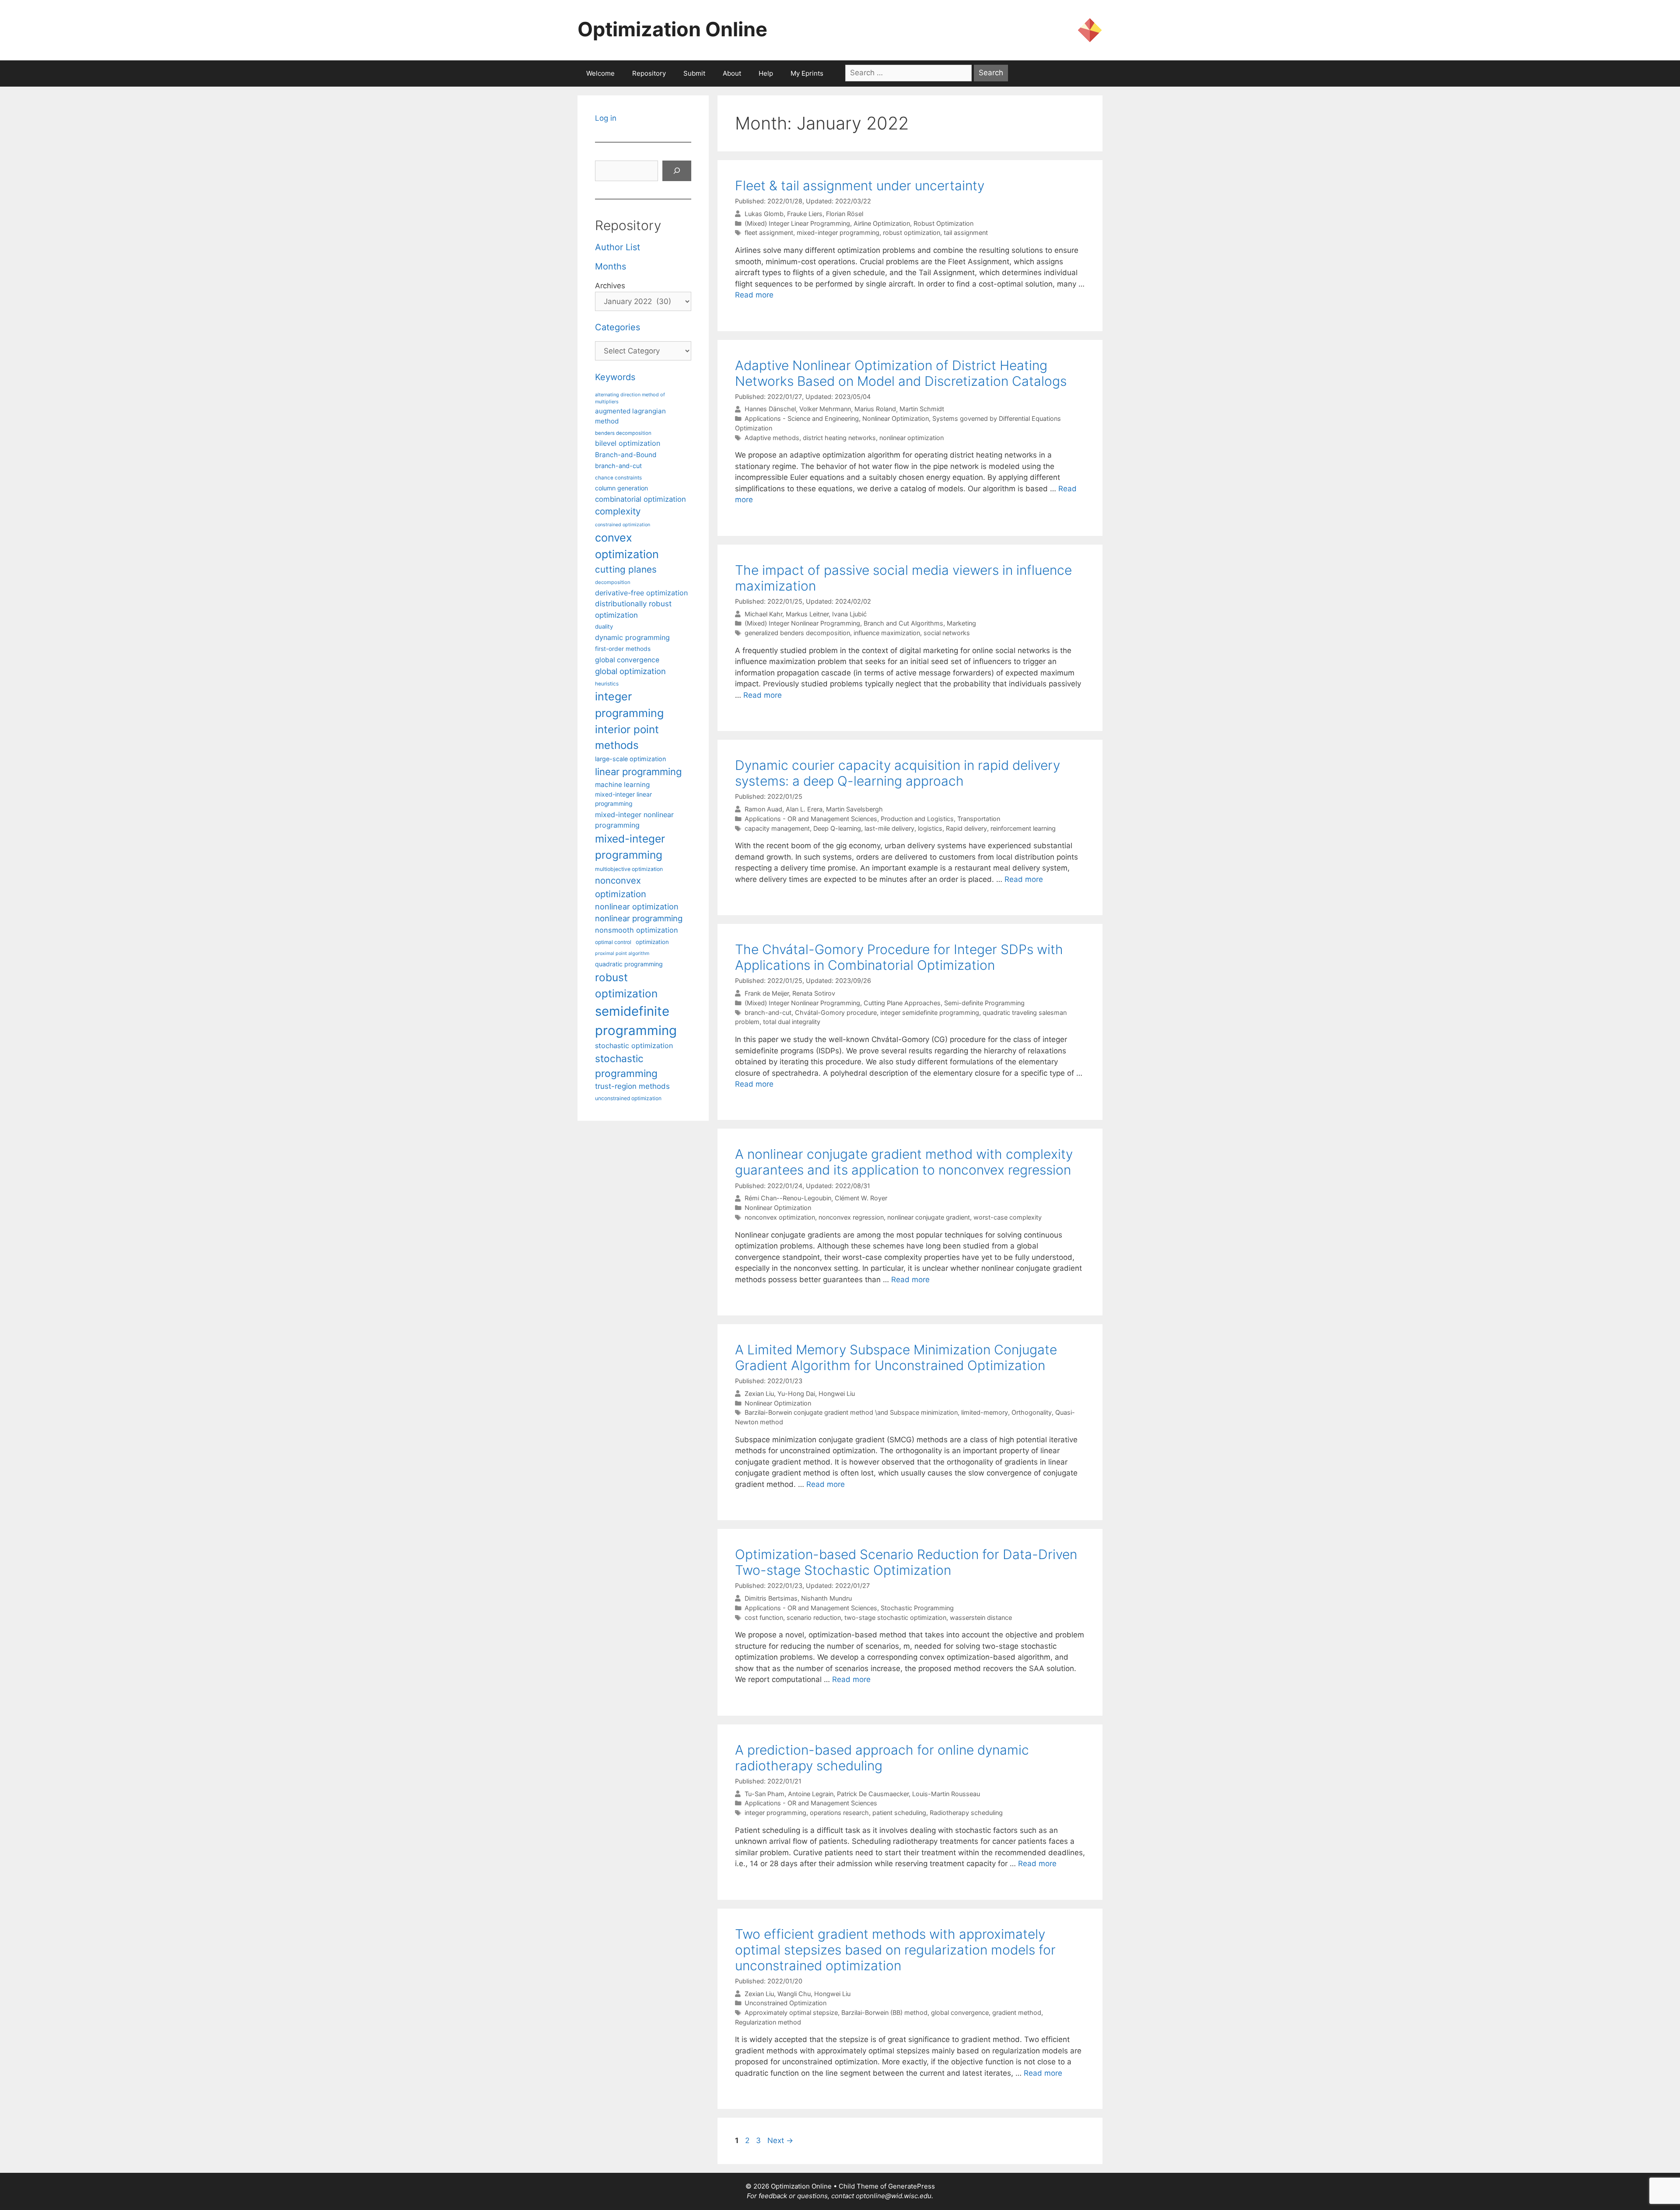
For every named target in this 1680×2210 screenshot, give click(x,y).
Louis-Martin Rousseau (946, 1794)
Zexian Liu (759, 1393)
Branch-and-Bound (626, 455)
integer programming (775, 1813)
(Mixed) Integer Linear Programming (797, 223)
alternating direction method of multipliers (630, 398)
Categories (618, 327)
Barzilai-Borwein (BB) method (884, 2012)
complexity (618, 511)
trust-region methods (632, 1086)
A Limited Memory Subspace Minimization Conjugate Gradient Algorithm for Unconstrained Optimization (896, 1357)
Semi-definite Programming (984, 1003)
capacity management (777, 828)
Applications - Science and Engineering (802, 418)
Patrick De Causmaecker (873, 1794)
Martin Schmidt (922, 409)
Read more (754, 295)
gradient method (1017, 2012)
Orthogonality (1032, 1412)
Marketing (961, 623)
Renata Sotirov (814, 993)
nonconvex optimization (780, 1217)
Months (611, 266)
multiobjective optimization (629, 869)
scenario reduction (814, 1617)
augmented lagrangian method (630, 416)
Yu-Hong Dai (796, 1393)
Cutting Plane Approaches (902, 1003)
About (732, 73)
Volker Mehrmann (825, 409)
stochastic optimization (634, 1046)
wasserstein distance (981, 1617)
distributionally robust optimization (633, 609)
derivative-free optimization (641, 593)
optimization (652, 942)
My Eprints (807, 73)
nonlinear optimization (912, 438)
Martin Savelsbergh (854, 809)
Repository (649, 73)
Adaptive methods (772, 438)
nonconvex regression (851, 1217)
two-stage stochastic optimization (895, 1617)
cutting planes (626, 569)
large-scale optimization (630, 759)
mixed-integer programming (838, 233)
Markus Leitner (807, 614)
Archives (610, 286)
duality (604, 626)
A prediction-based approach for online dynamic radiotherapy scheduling (882, 1758)
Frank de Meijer (767, 993)
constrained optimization (623, 525)
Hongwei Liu (837, 1393)
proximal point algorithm (622, 953)
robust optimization (912, 233)
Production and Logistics (917, 819)
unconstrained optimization (628, 1098)
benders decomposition (623, 433)
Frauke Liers (805, 214)
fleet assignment (769, 233)
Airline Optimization (882, 223)
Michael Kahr (763, 614)
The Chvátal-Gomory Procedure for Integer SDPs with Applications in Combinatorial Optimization (899, 957)
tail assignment (966, 233)
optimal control (613, 942)
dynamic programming (632, 637)
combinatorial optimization (640, 499)
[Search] (677, 171)
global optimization (630, 671)
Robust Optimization (943, 223)
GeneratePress (912, 2186)
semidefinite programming (636, 1021)
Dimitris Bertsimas (771, 1598)
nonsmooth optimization (637, 930)
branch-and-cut (768, 1012)
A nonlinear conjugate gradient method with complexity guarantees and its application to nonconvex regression (904, 1162)
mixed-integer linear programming (623, 799)
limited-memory (985, 1412)
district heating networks (839, 438)
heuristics (607, 684)
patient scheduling (899, 1813)
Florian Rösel (845, 214)
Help (766, 73)
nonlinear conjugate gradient (929, 1217)
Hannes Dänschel (770, 409)
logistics (930, 828)
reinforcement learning (1023, 828)
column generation (621, 488)
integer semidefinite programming (930, 1012)
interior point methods (627, 737)
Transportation (979, 819)
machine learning (622, 785)
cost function (764, 1617)
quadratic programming (629, 964)
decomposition (613, 582)
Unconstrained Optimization (786, 2003)
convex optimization (627, 546)
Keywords (615, 377)
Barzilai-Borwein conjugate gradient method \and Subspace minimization (851, 1412)
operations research (839, 1813)
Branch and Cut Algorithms (903, 623)
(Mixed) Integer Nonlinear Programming (802, 623)
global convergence (960, 2012)
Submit (694, 73)
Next (780, 2140)
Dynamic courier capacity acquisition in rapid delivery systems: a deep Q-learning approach (898, 773)
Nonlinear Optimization (896, 418)
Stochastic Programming (917, 1608)
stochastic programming (626, 1066)
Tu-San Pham (765, 1794)
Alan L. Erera (804, 809)
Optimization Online (672, 29)
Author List (618, 247)
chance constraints (618, 478)
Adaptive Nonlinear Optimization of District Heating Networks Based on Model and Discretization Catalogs (901, 373)
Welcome (600, 73)
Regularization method (768, 2022)
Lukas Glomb (764, 214)
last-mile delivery (889, 828)
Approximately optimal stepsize (791, 2012)
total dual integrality (792, 1022)
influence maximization (887, 633)
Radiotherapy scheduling (966, 1813)
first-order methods (623, 649)
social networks (947, 633)
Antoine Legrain (811, 1794)
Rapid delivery (966, 828)
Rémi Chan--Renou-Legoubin (788, 1198)
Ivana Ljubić (849, 614)
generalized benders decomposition (797, 633)
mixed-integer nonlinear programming (634, 820)
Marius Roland (875, 409)
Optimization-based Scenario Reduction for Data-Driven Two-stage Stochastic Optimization (906, 1562)
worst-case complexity (1008, 1217)
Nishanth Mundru (826, 1598)
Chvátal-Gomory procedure (836, 1012)
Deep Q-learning (837, 828)
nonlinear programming (639, 918)
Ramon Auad (763, 809)
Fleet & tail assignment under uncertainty (860, 185)
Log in (606, 118)
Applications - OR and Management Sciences (811, 819)
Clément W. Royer (861, 1198)
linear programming (638, 772)
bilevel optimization (628, 443)
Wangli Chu (794, 1994)
